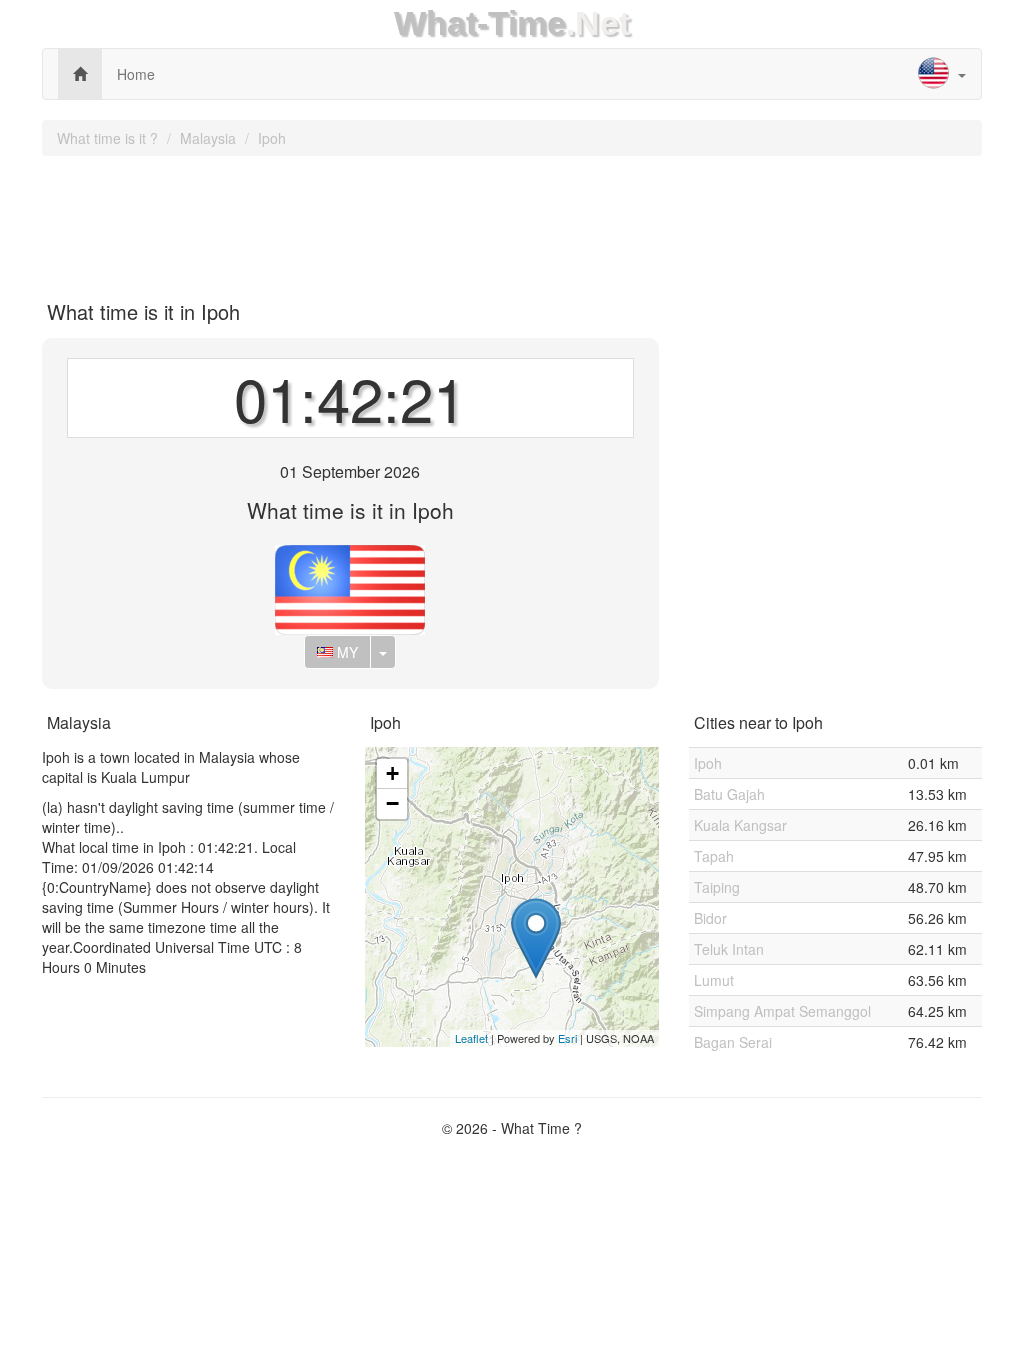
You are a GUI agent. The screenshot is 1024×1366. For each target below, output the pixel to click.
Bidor (710, 918)
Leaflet (471, 1038)
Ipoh (272, 138)
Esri (567, 1038)
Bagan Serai (733, 1042)
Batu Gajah (729, 794)
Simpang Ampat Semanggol (782, 1011)
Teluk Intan (729, 949)
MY (345, 652)
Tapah (714, 856)
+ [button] (392, 773)
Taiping (717, 887)
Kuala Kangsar (740, 825)
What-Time (480, 23)
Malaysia (208, 138)
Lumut (714, 980)
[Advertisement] (512, 221)
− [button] (392, 803)
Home (136, 74)
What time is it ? (107, 138)
